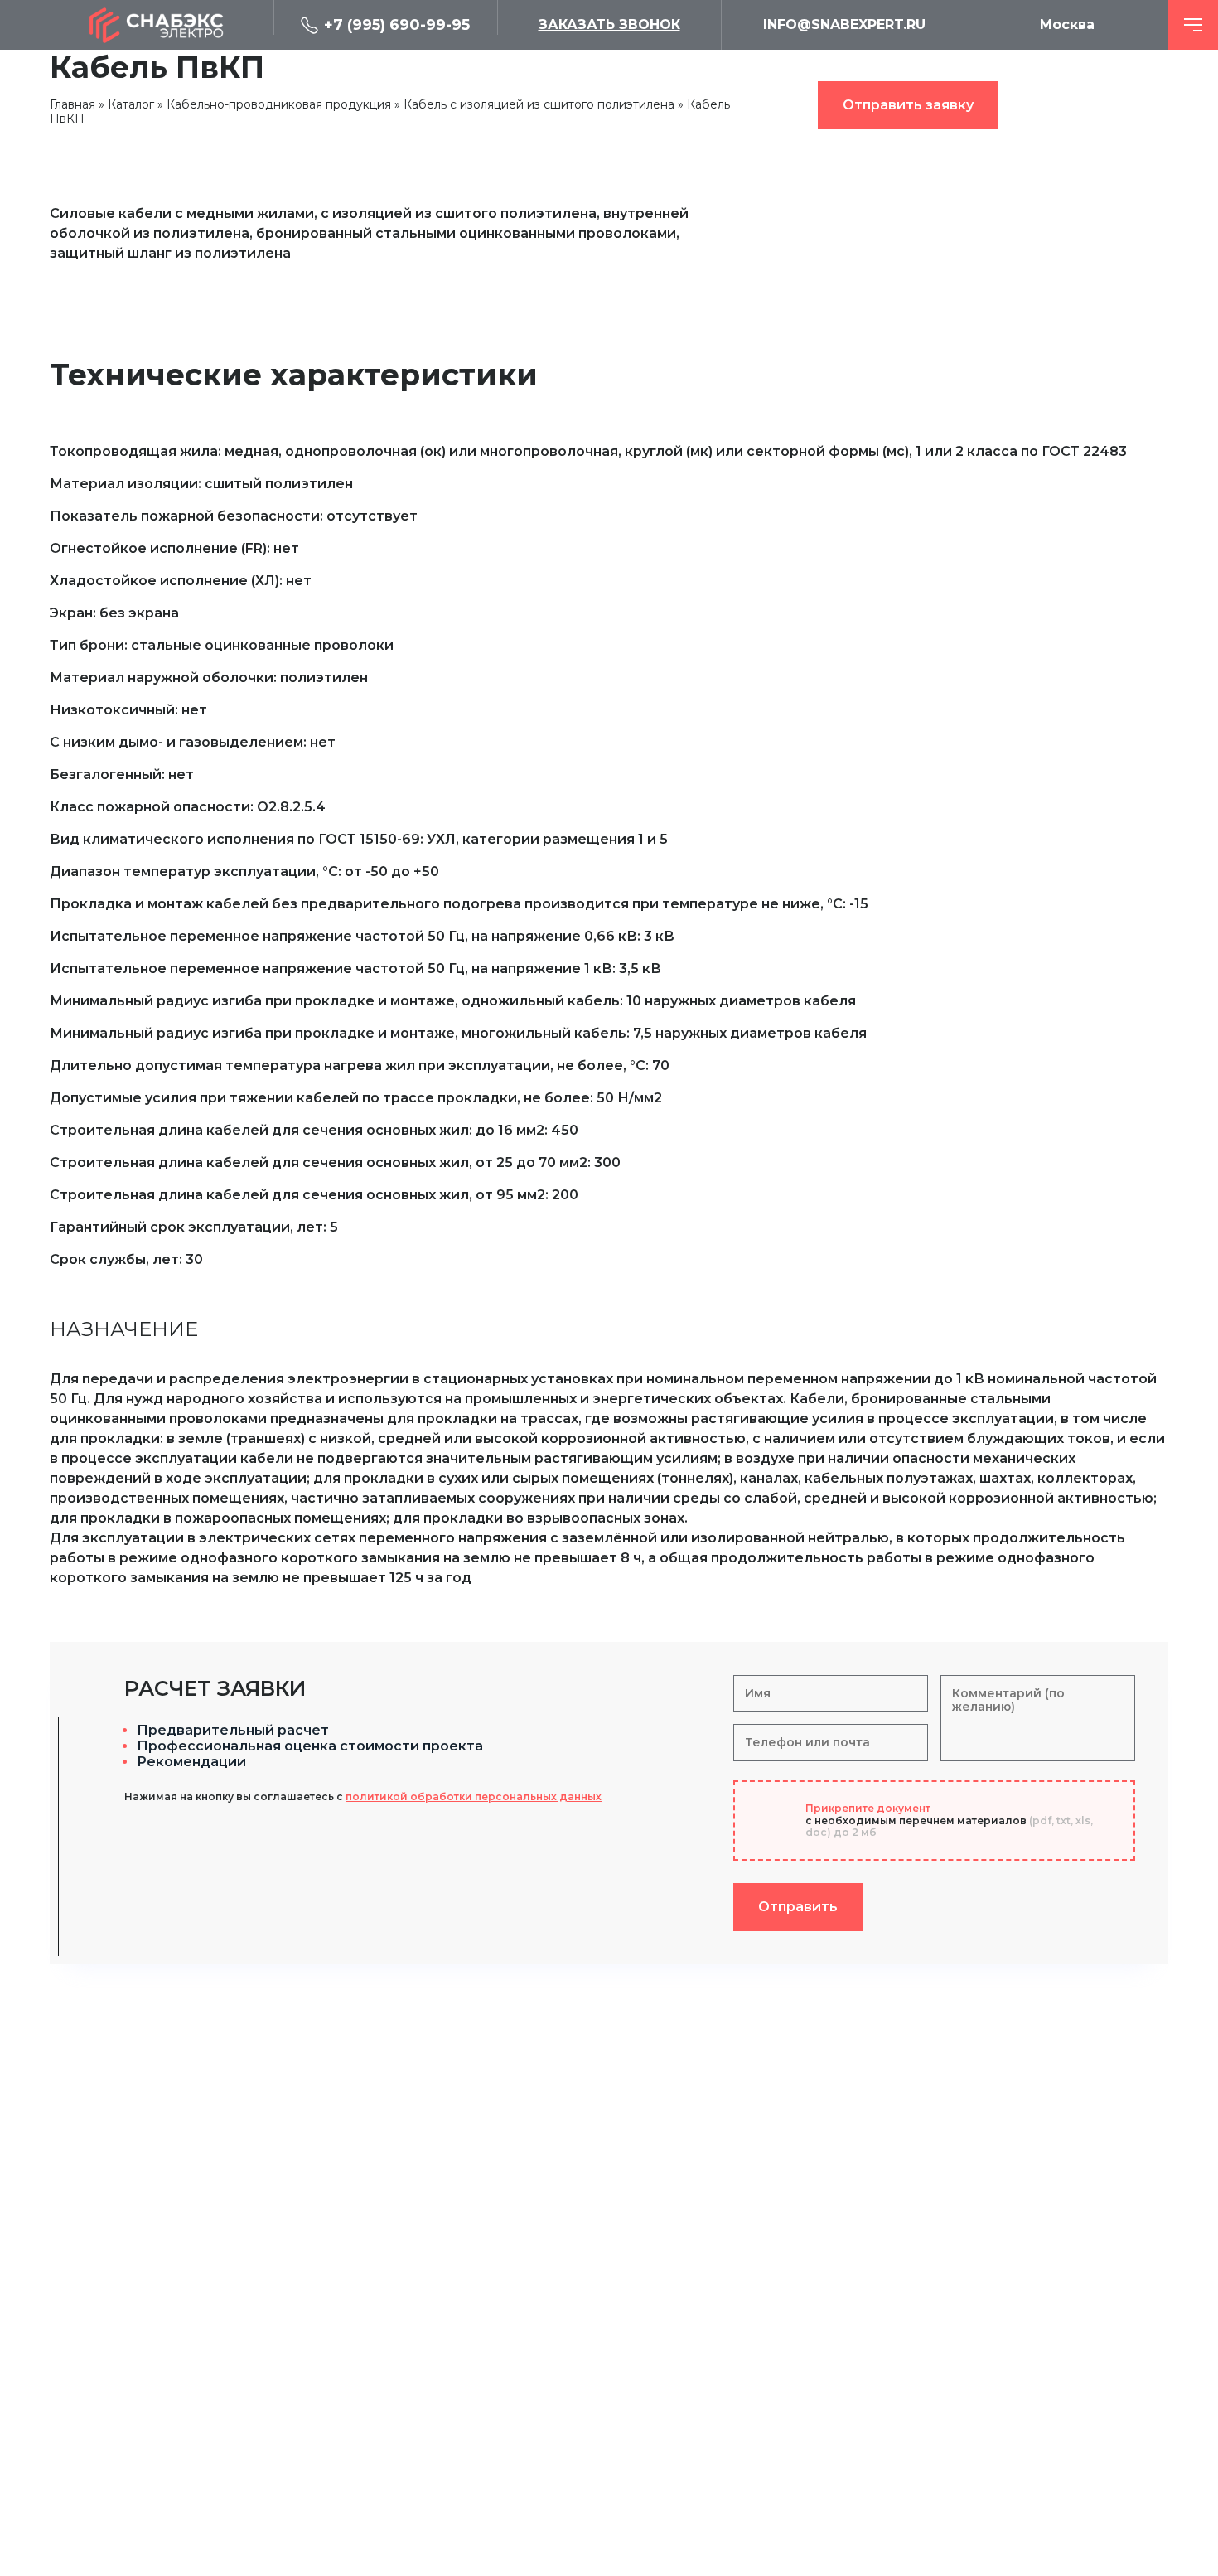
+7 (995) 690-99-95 (397, 25)
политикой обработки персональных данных (474, 1796)
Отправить (798, 1907)
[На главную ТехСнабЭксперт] (162, 25)
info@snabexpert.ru (844, 24)
